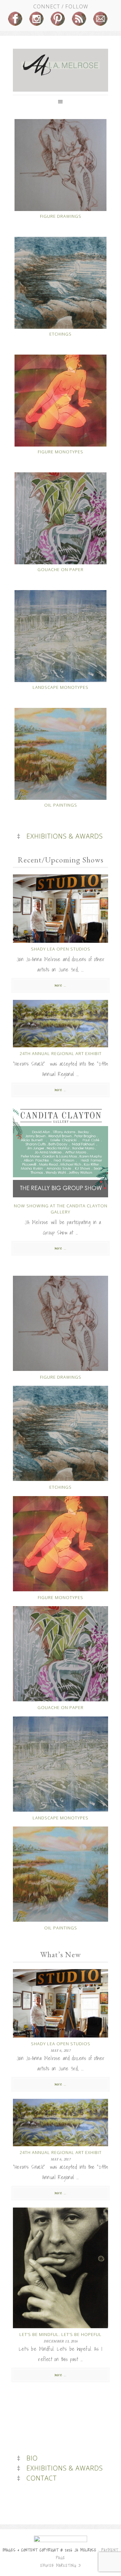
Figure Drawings (61, 216)
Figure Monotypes (60, 452)
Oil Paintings (61, 805)
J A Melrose (60, 65)
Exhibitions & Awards (65, 836)
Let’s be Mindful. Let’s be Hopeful (60, 2334)
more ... (60, 985)
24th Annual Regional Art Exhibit (61, 1053)
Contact (42, 2478)
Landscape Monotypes (60, 687)
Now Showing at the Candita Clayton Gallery (61, 1209)
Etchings (60, 334)
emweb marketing (58, 2566)
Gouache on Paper (60, 569)
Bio (32, 2458)
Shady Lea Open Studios (61, 949)
